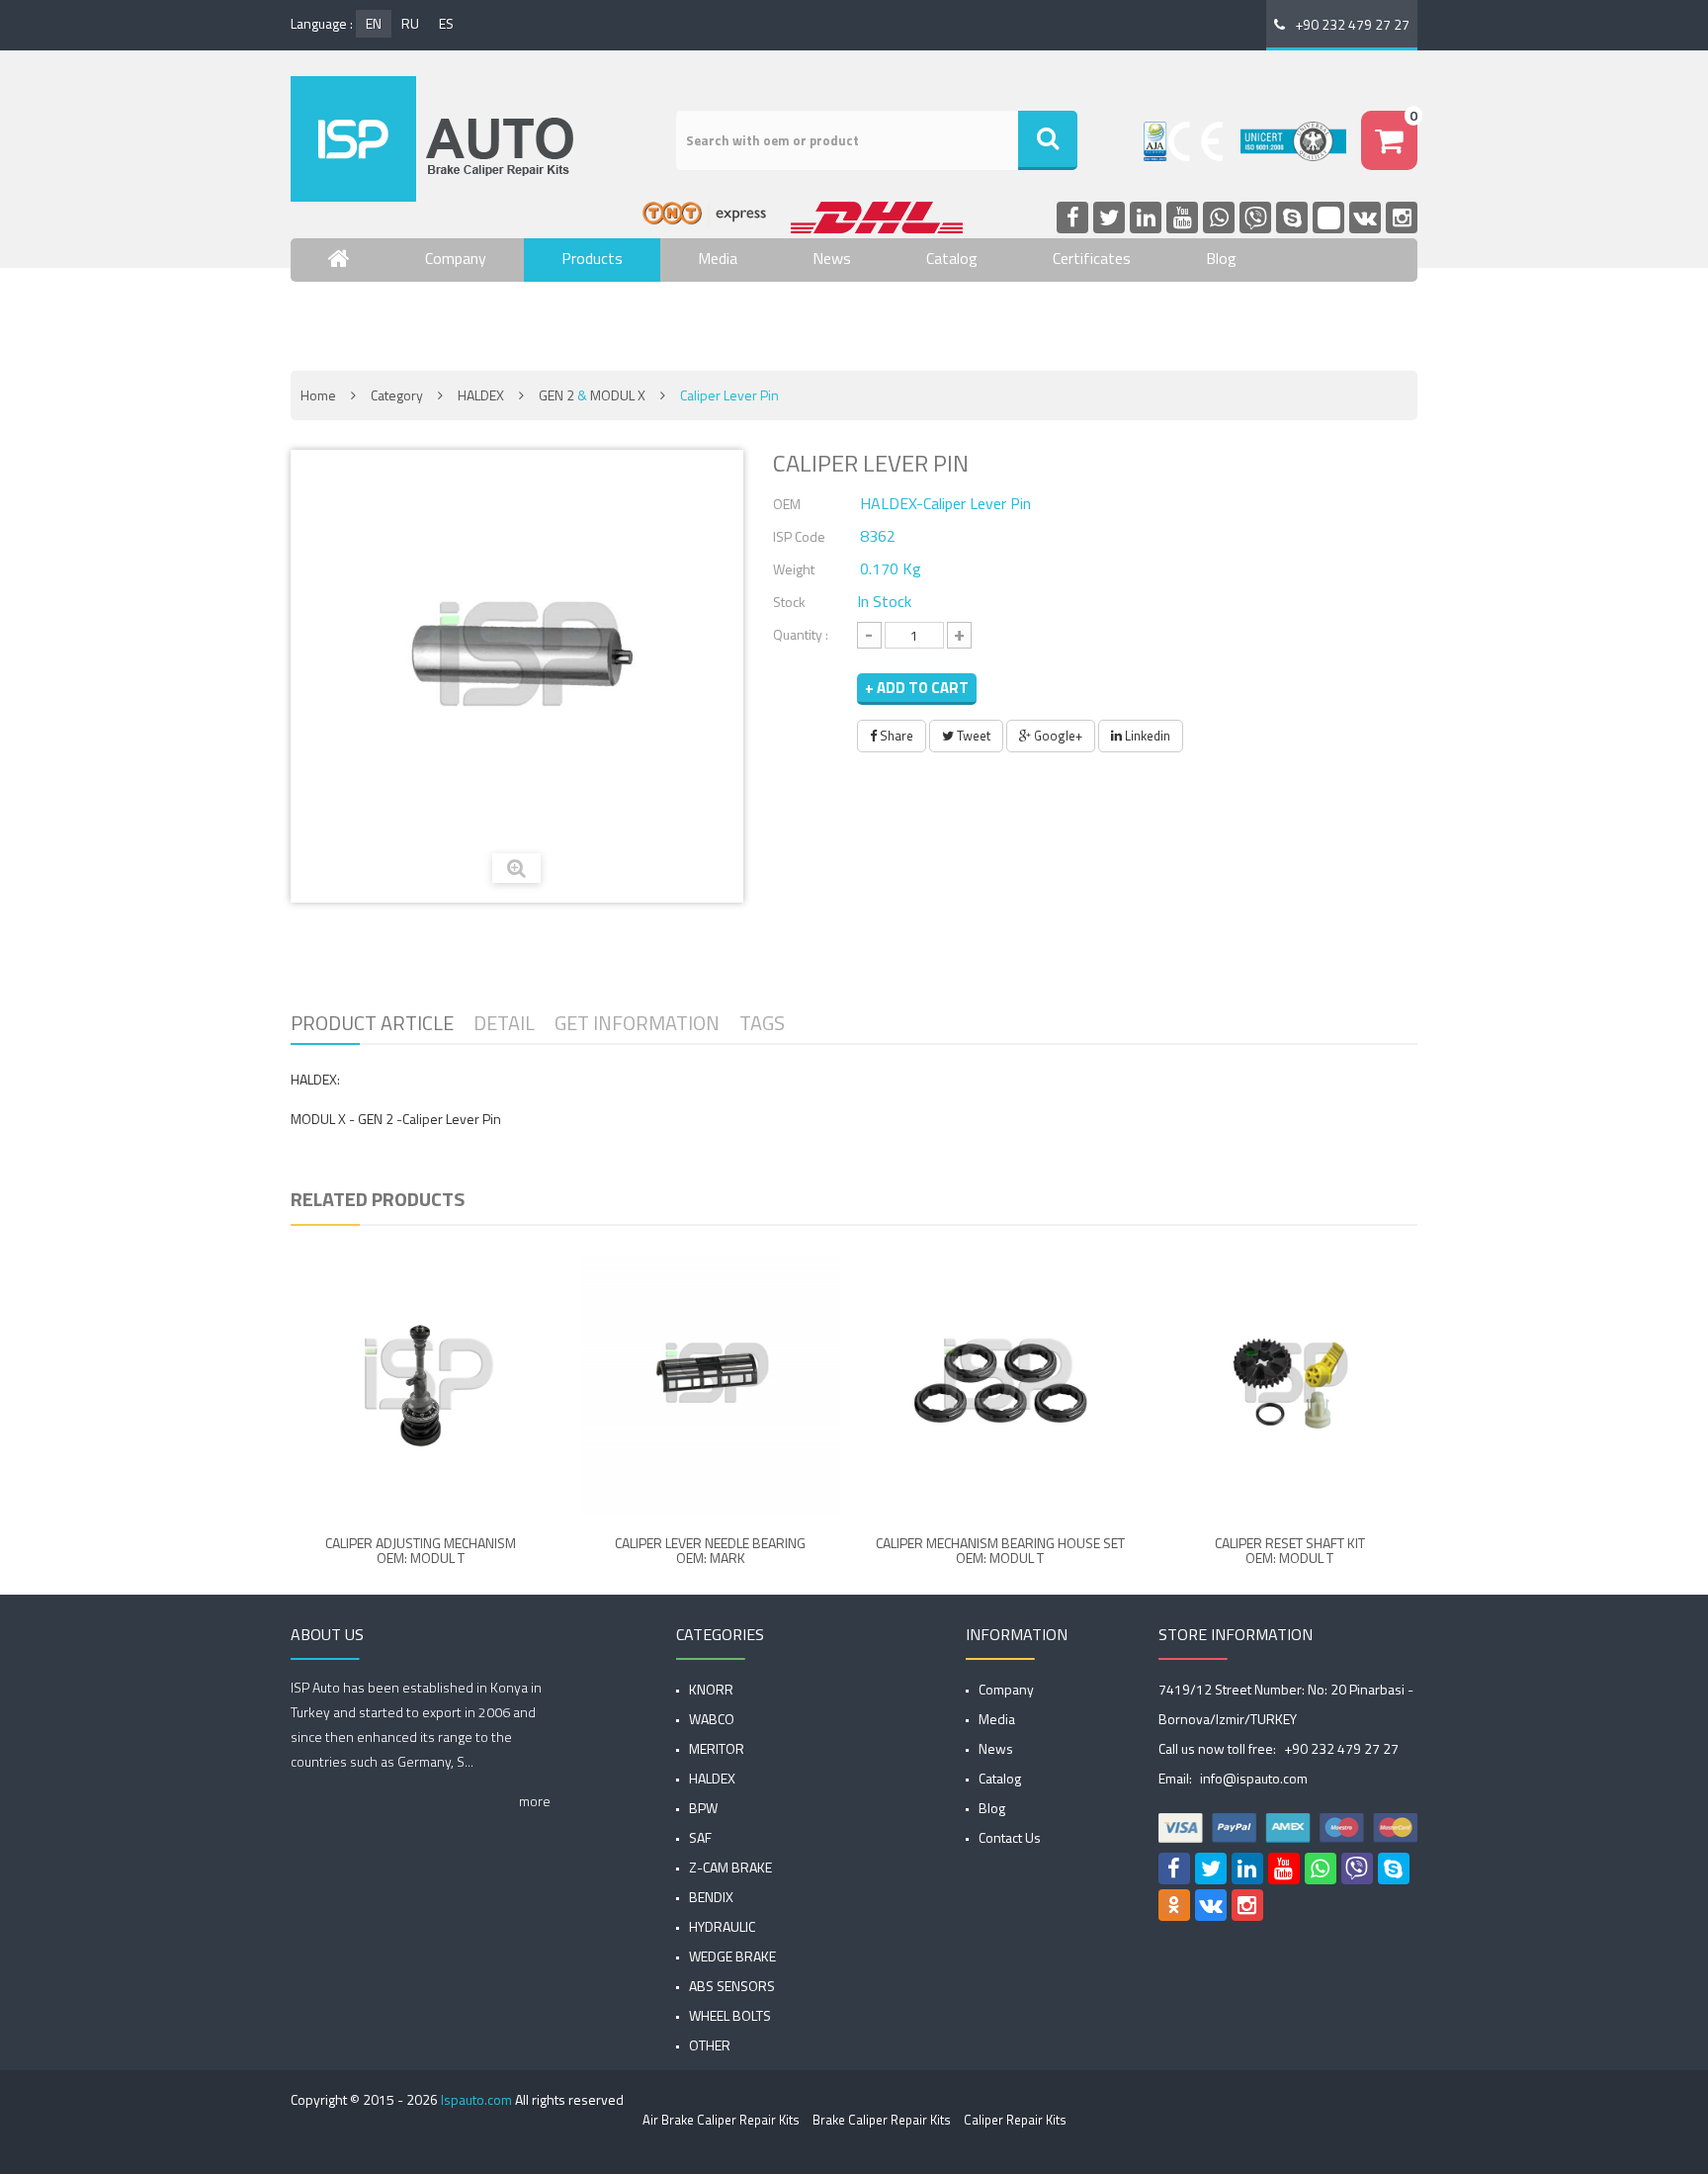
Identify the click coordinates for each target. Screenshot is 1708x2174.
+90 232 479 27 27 (1352, 24)
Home (318, 395)
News (832, 258)
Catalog (952, 258)
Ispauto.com (476, 2099)
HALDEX (481, 395)
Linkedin (1146, 736)
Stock (789, 602)
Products (592, 258)
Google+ (1057, 736)
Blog (1221, 258)
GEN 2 (556, 395)
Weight (794, 569)
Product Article (372, 1023)
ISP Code (799, 536)
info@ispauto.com (1254, 1778)
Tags (762, 1023)
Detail (504, 1023)
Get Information (637, 1023)
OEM (787, 504)
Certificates (1092, 258)
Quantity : (801, 634)
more (535, 1801)
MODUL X (618, 395)
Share (895, 736)
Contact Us (366, 316)
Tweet (972, 736)
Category (397, 395)
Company (456, 258)
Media (718, 258)
